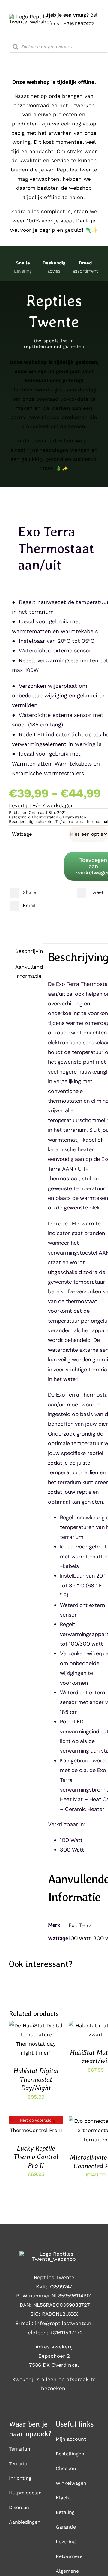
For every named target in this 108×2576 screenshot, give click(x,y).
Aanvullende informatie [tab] (27, 972)
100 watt (80, 1938)
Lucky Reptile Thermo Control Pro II (36, 2157)
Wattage (22, 834)
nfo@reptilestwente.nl (65, 2323)
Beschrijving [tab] (27, 951)
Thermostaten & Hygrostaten (59, 817)
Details (23, 2046)
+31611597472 (79, 24)
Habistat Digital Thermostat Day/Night (36, 2079)
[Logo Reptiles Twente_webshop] (31, 17)
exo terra (75, 821)
